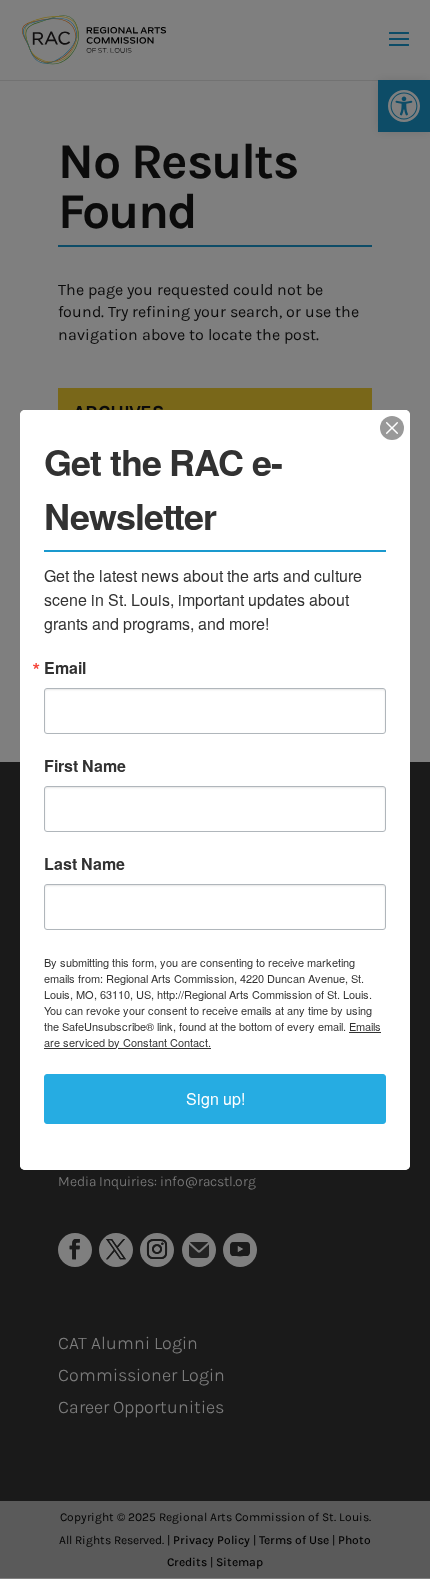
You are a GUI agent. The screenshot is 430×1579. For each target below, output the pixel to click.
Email (65, 668)
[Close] (392, 428)
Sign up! (215, 1098)
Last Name (84, 864)
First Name (85, 766)
